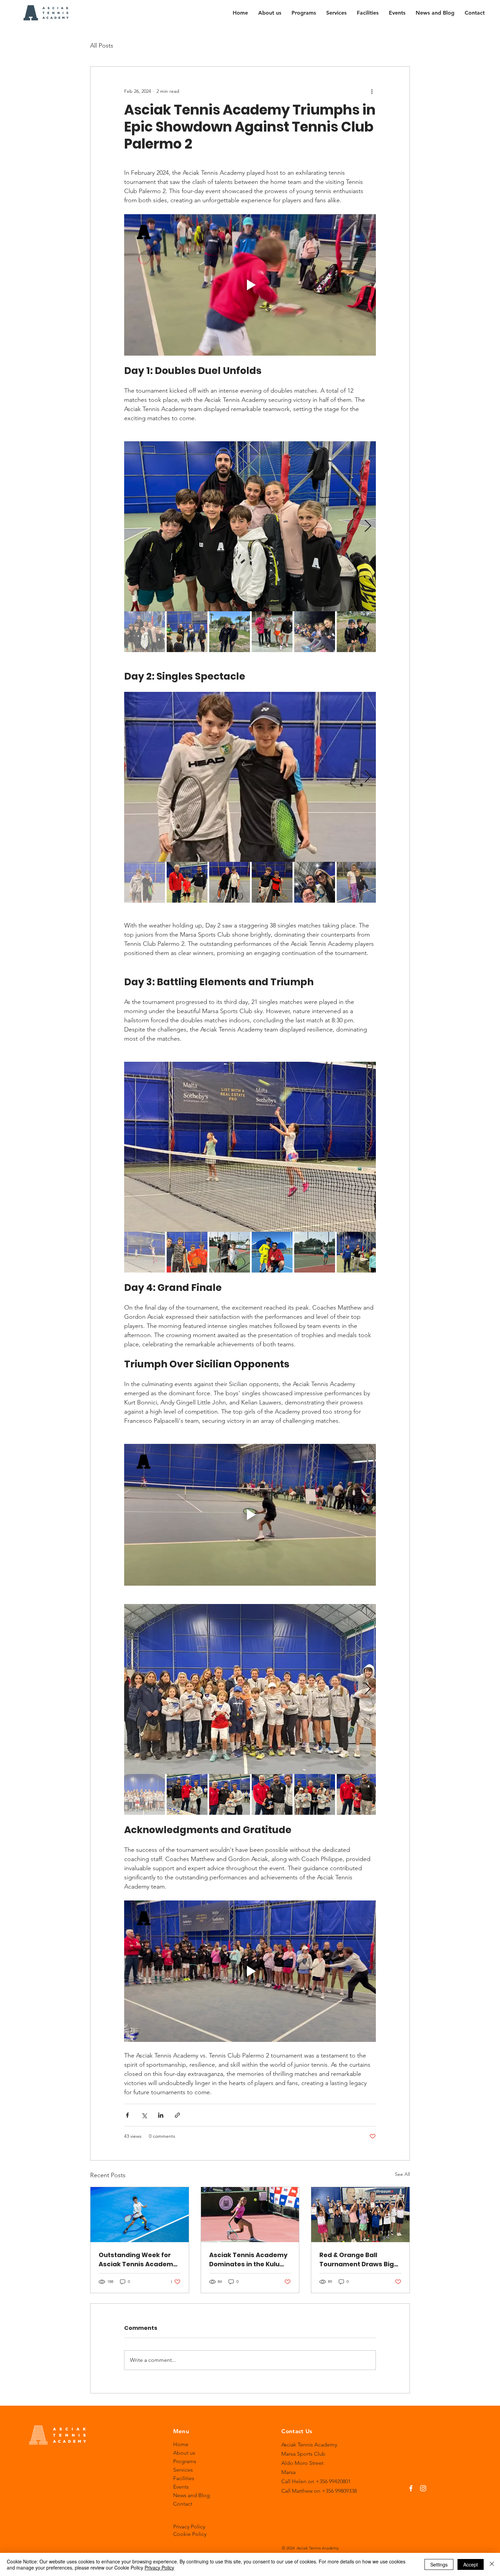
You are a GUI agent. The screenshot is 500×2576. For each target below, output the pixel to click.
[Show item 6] (357, 632)
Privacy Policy (159, 2568)
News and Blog (191, 2495)
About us (184, 2453)
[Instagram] (423, 2488)
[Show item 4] (272, 632)
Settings (439, 2564)
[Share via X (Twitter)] (144, 2115)
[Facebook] (411, 2488)
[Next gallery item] (368, 526)
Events (181, 2487)
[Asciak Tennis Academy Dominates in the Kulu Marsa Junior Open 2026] (250, 2215)
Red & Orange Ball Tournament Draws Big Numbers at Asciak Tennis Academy (357, 2260)
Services (183, 2470)
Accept (471, 2564)
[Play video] (250, 285)
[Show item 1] (145, 632)
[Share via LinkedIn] (161, 2115)
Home (181, 2444)
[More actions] (372, 91)
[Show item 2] (187, 632)
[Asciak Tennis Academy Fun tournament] (360, 2215)
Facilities (184, 2478)
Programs (185, 2461)
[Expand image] (250, 526)
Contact (183, 2504)
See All (402, 2174)
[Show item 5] (315, 632)
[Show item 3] (230, 632)
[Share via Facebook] (127, 2115)
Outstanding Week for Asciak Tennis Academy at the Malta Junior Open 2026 (139, 2260)
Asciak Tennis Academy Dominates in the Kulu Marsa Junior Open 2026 (248, 2260)
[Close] (492, 2564)
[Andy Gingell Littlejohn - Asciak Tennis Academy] (140, 2215)
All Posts (102, 46)
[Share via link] (177, 2115)
